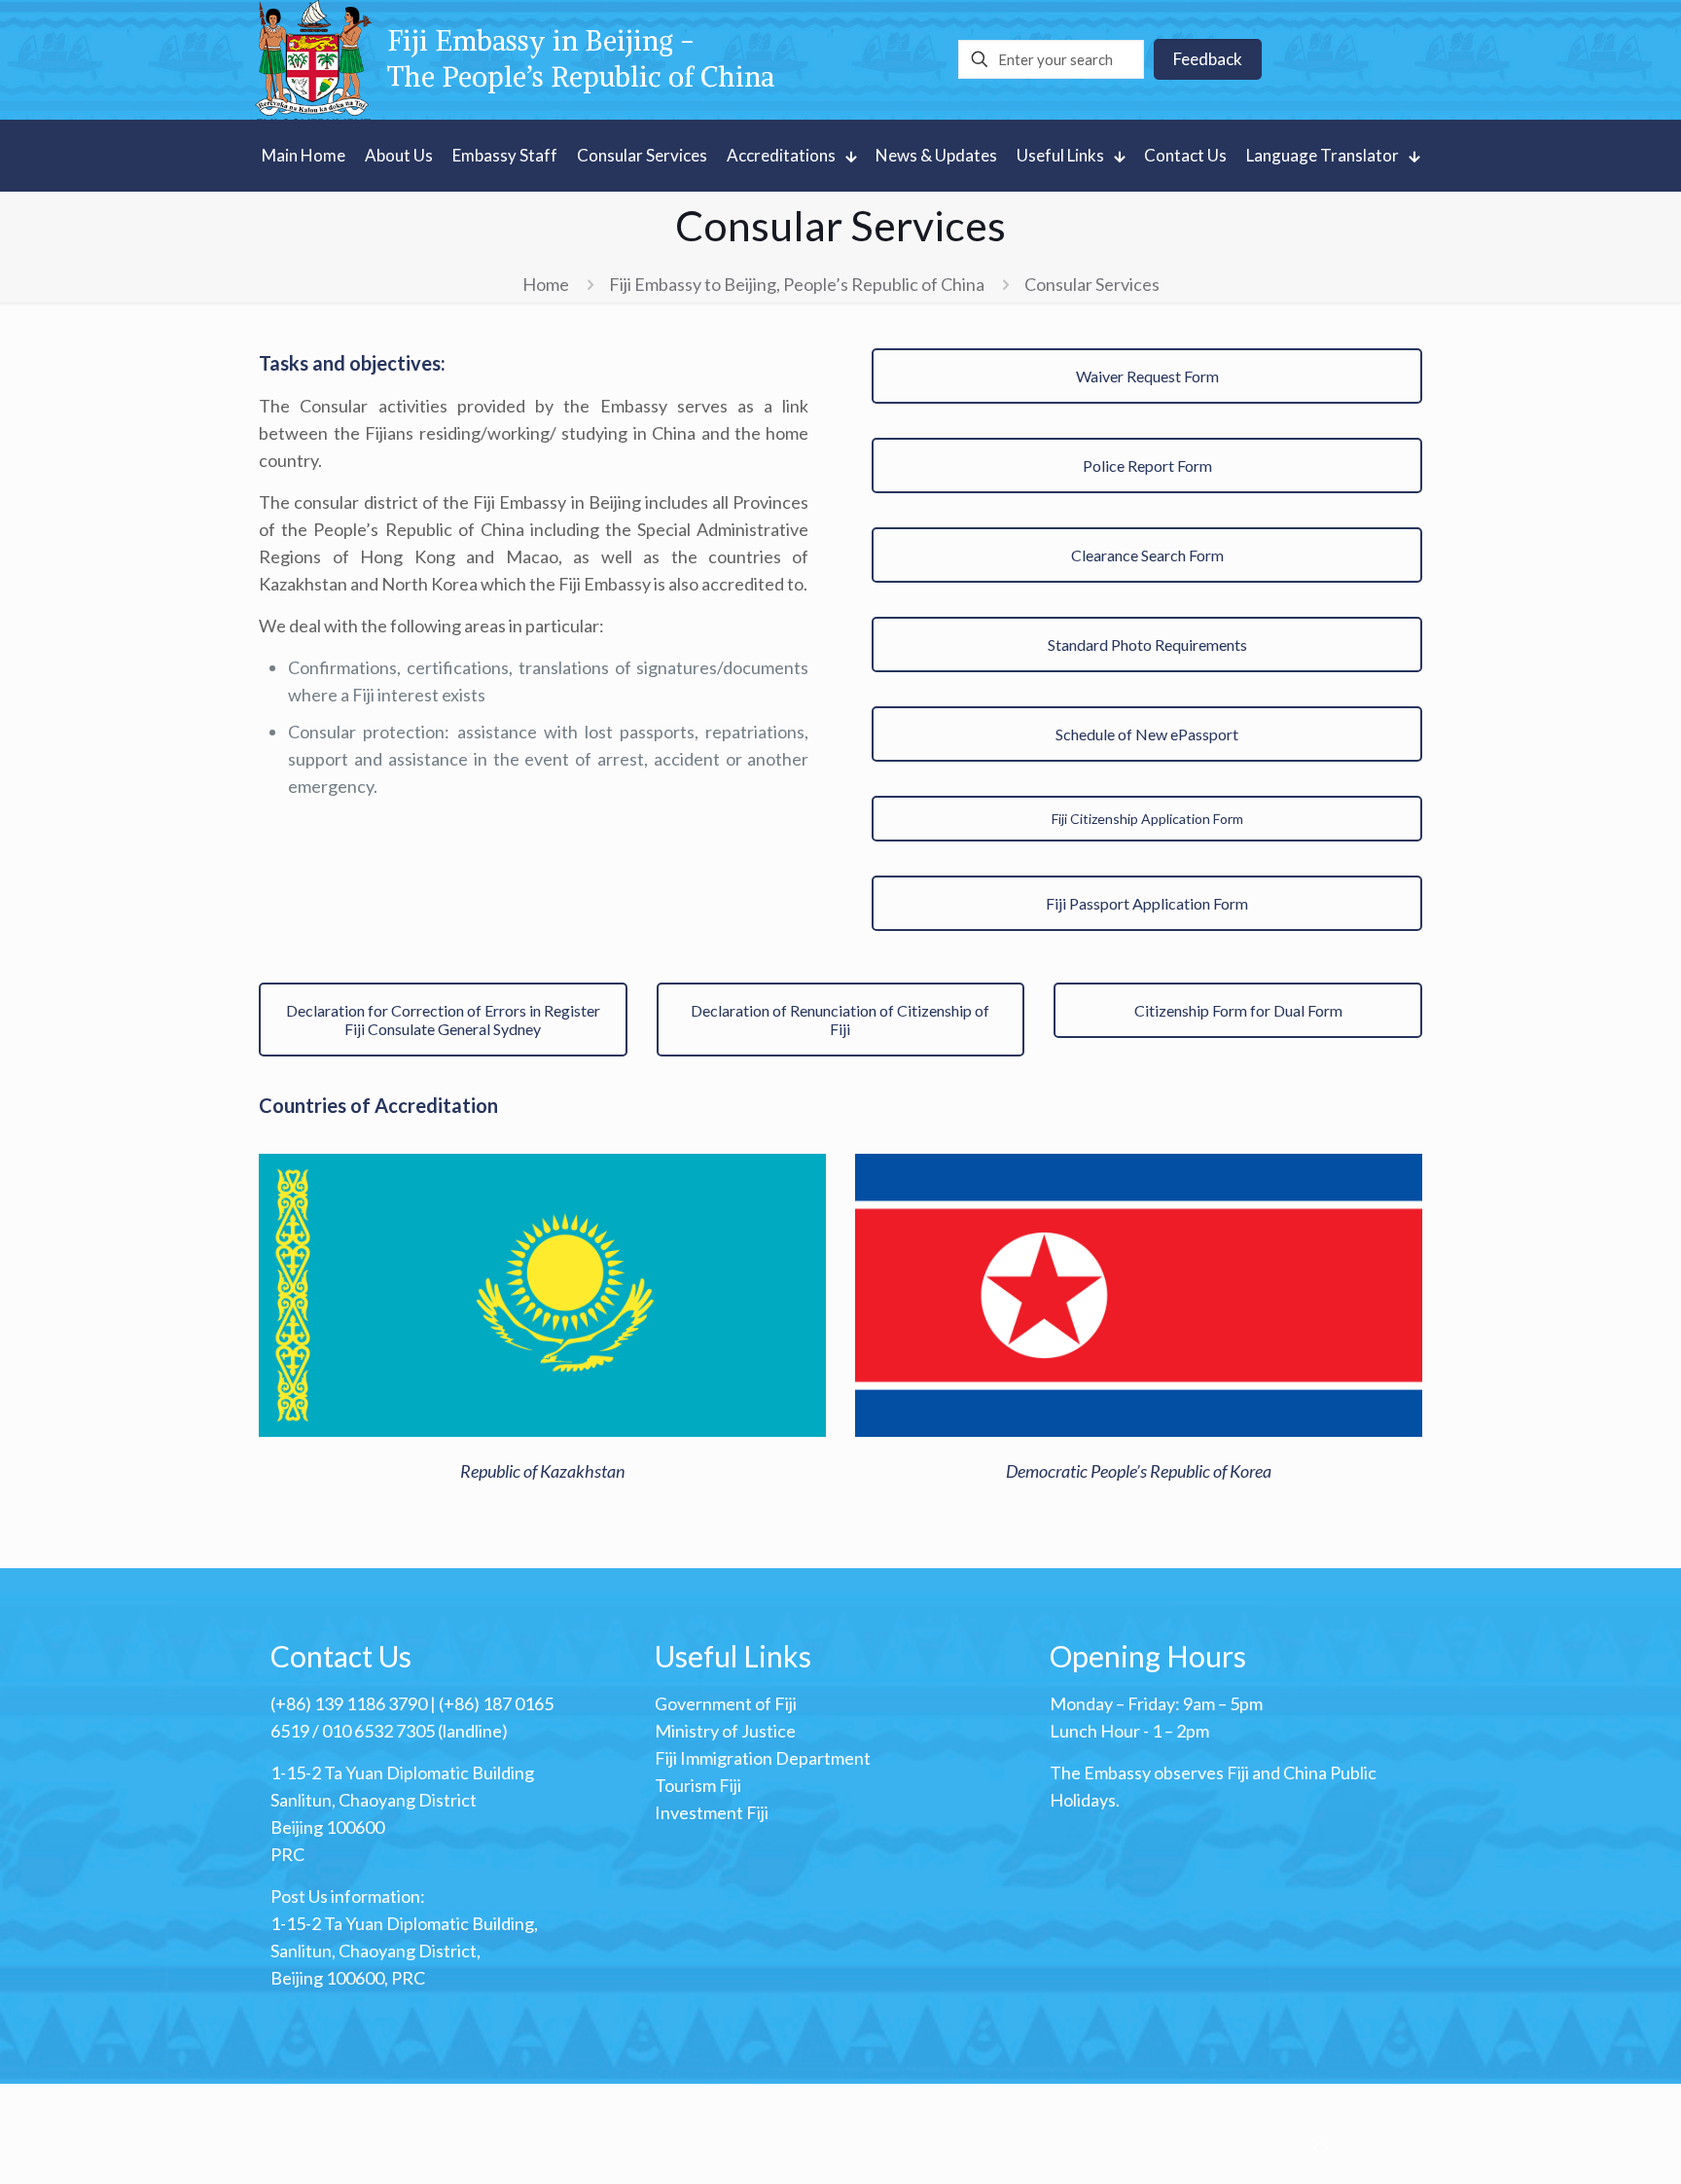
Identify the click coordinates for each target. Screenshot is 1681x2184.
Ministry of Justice (725, 1731)
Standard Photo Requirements (1147, 644)
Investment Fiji (712, 1812)
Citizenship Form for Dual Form (1238, 1010)
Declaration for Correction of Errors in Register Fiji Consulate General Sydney (443, 1020)
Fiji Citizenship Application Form (1147, 819)
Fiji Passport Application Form (1147, 903)
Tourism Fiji (698, 1785)
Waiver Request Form (1147, 376)
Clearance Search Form (1147, 555)
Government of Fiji (726, 1703)
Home (546, 284)
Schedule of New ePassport (1147, 734)
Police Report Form (1147, 465)
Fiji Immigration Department (763, 1758)
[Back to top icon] (1320, 2144)
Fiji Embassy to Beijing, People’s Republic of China (797, 284)
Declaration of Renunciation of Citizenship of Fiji (840, 1020)
